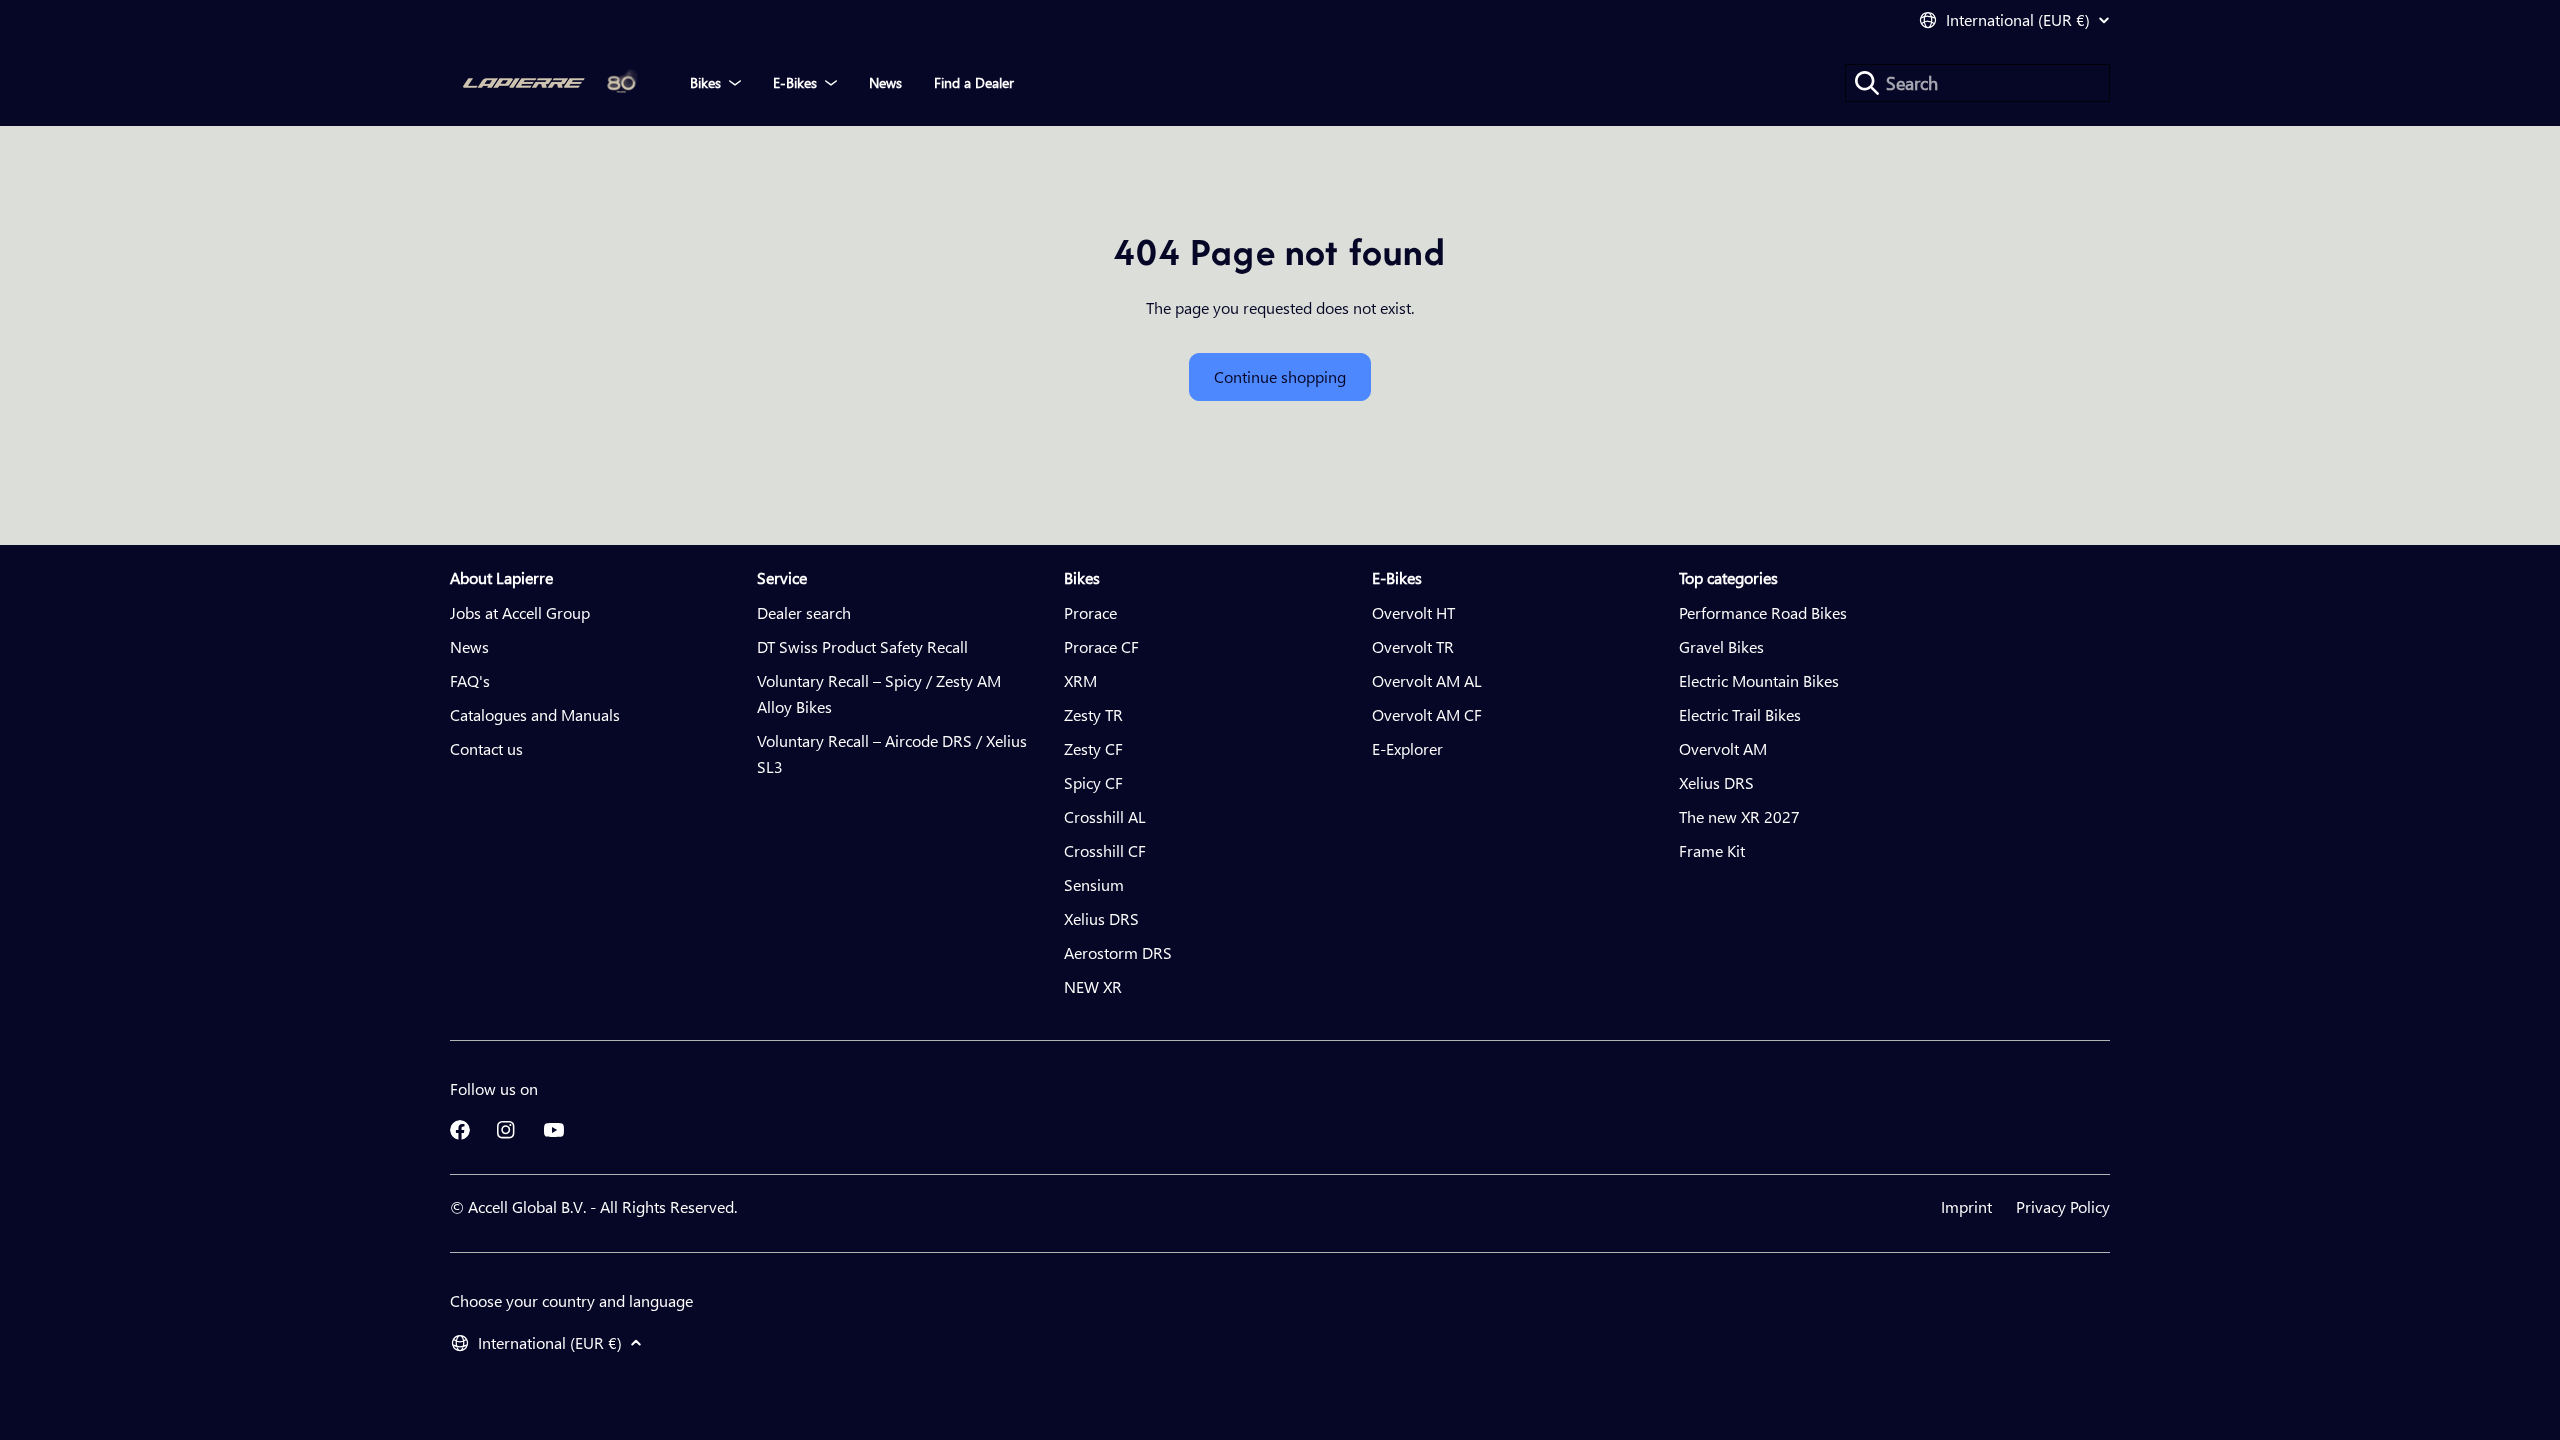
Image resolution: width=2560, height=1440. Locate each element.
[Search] (1867, 83)
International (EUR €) (2018, 20)
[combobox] (1977, 83)
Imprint (1966, 1206)
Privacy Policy (2063, 1206)
